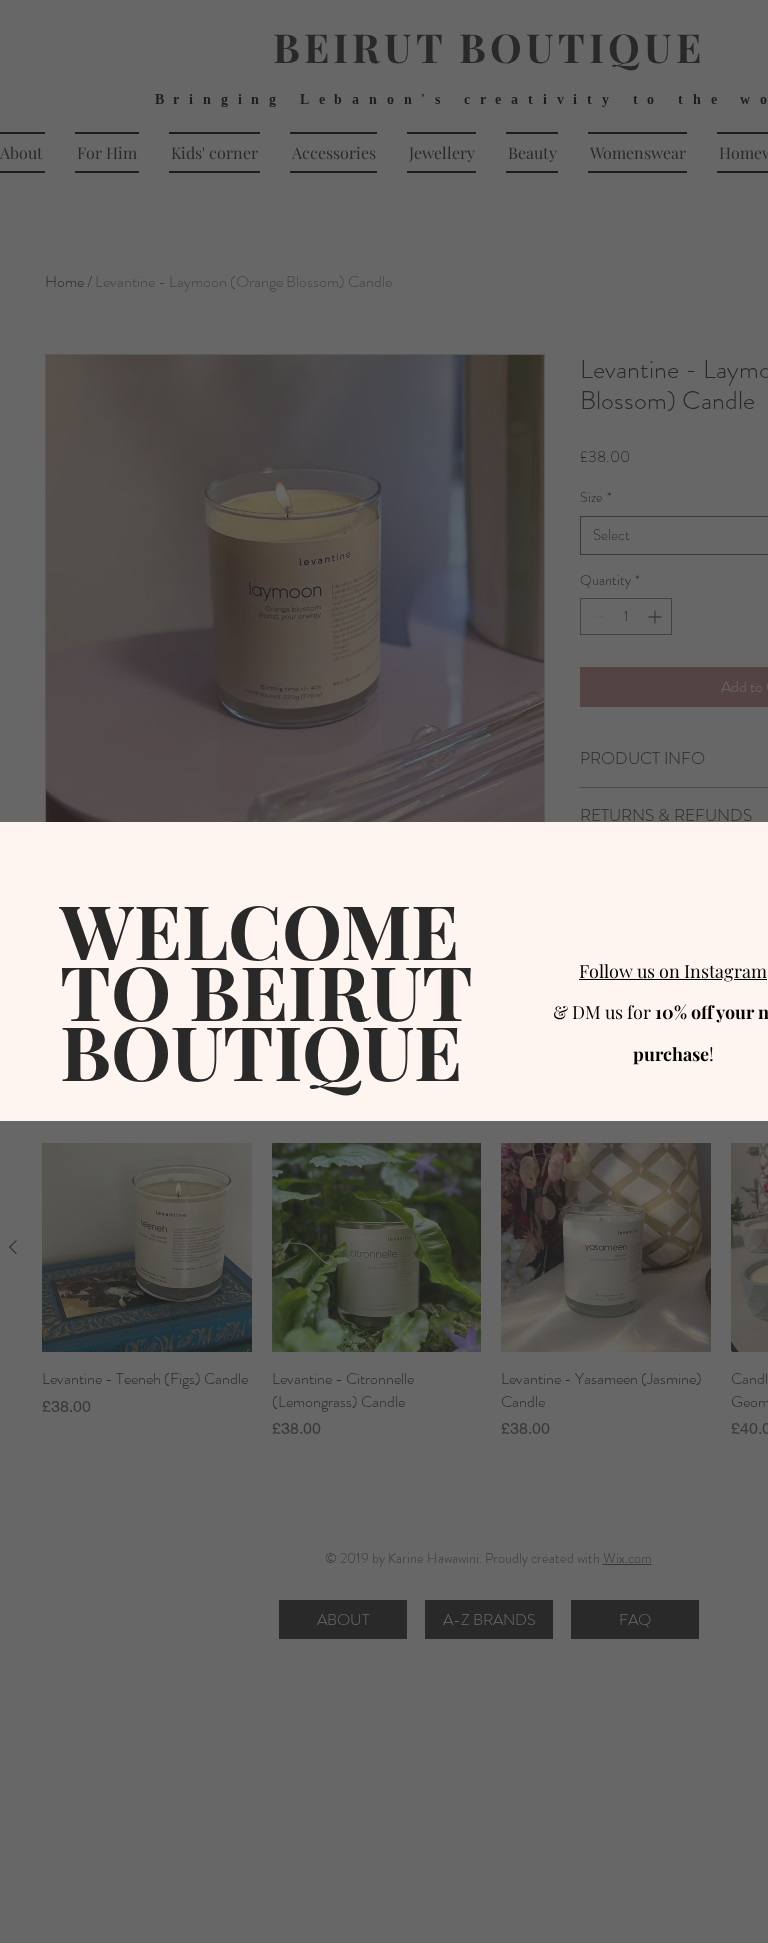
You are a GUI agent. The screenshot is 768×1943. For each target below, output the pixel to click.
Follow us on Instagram (673, 971)
